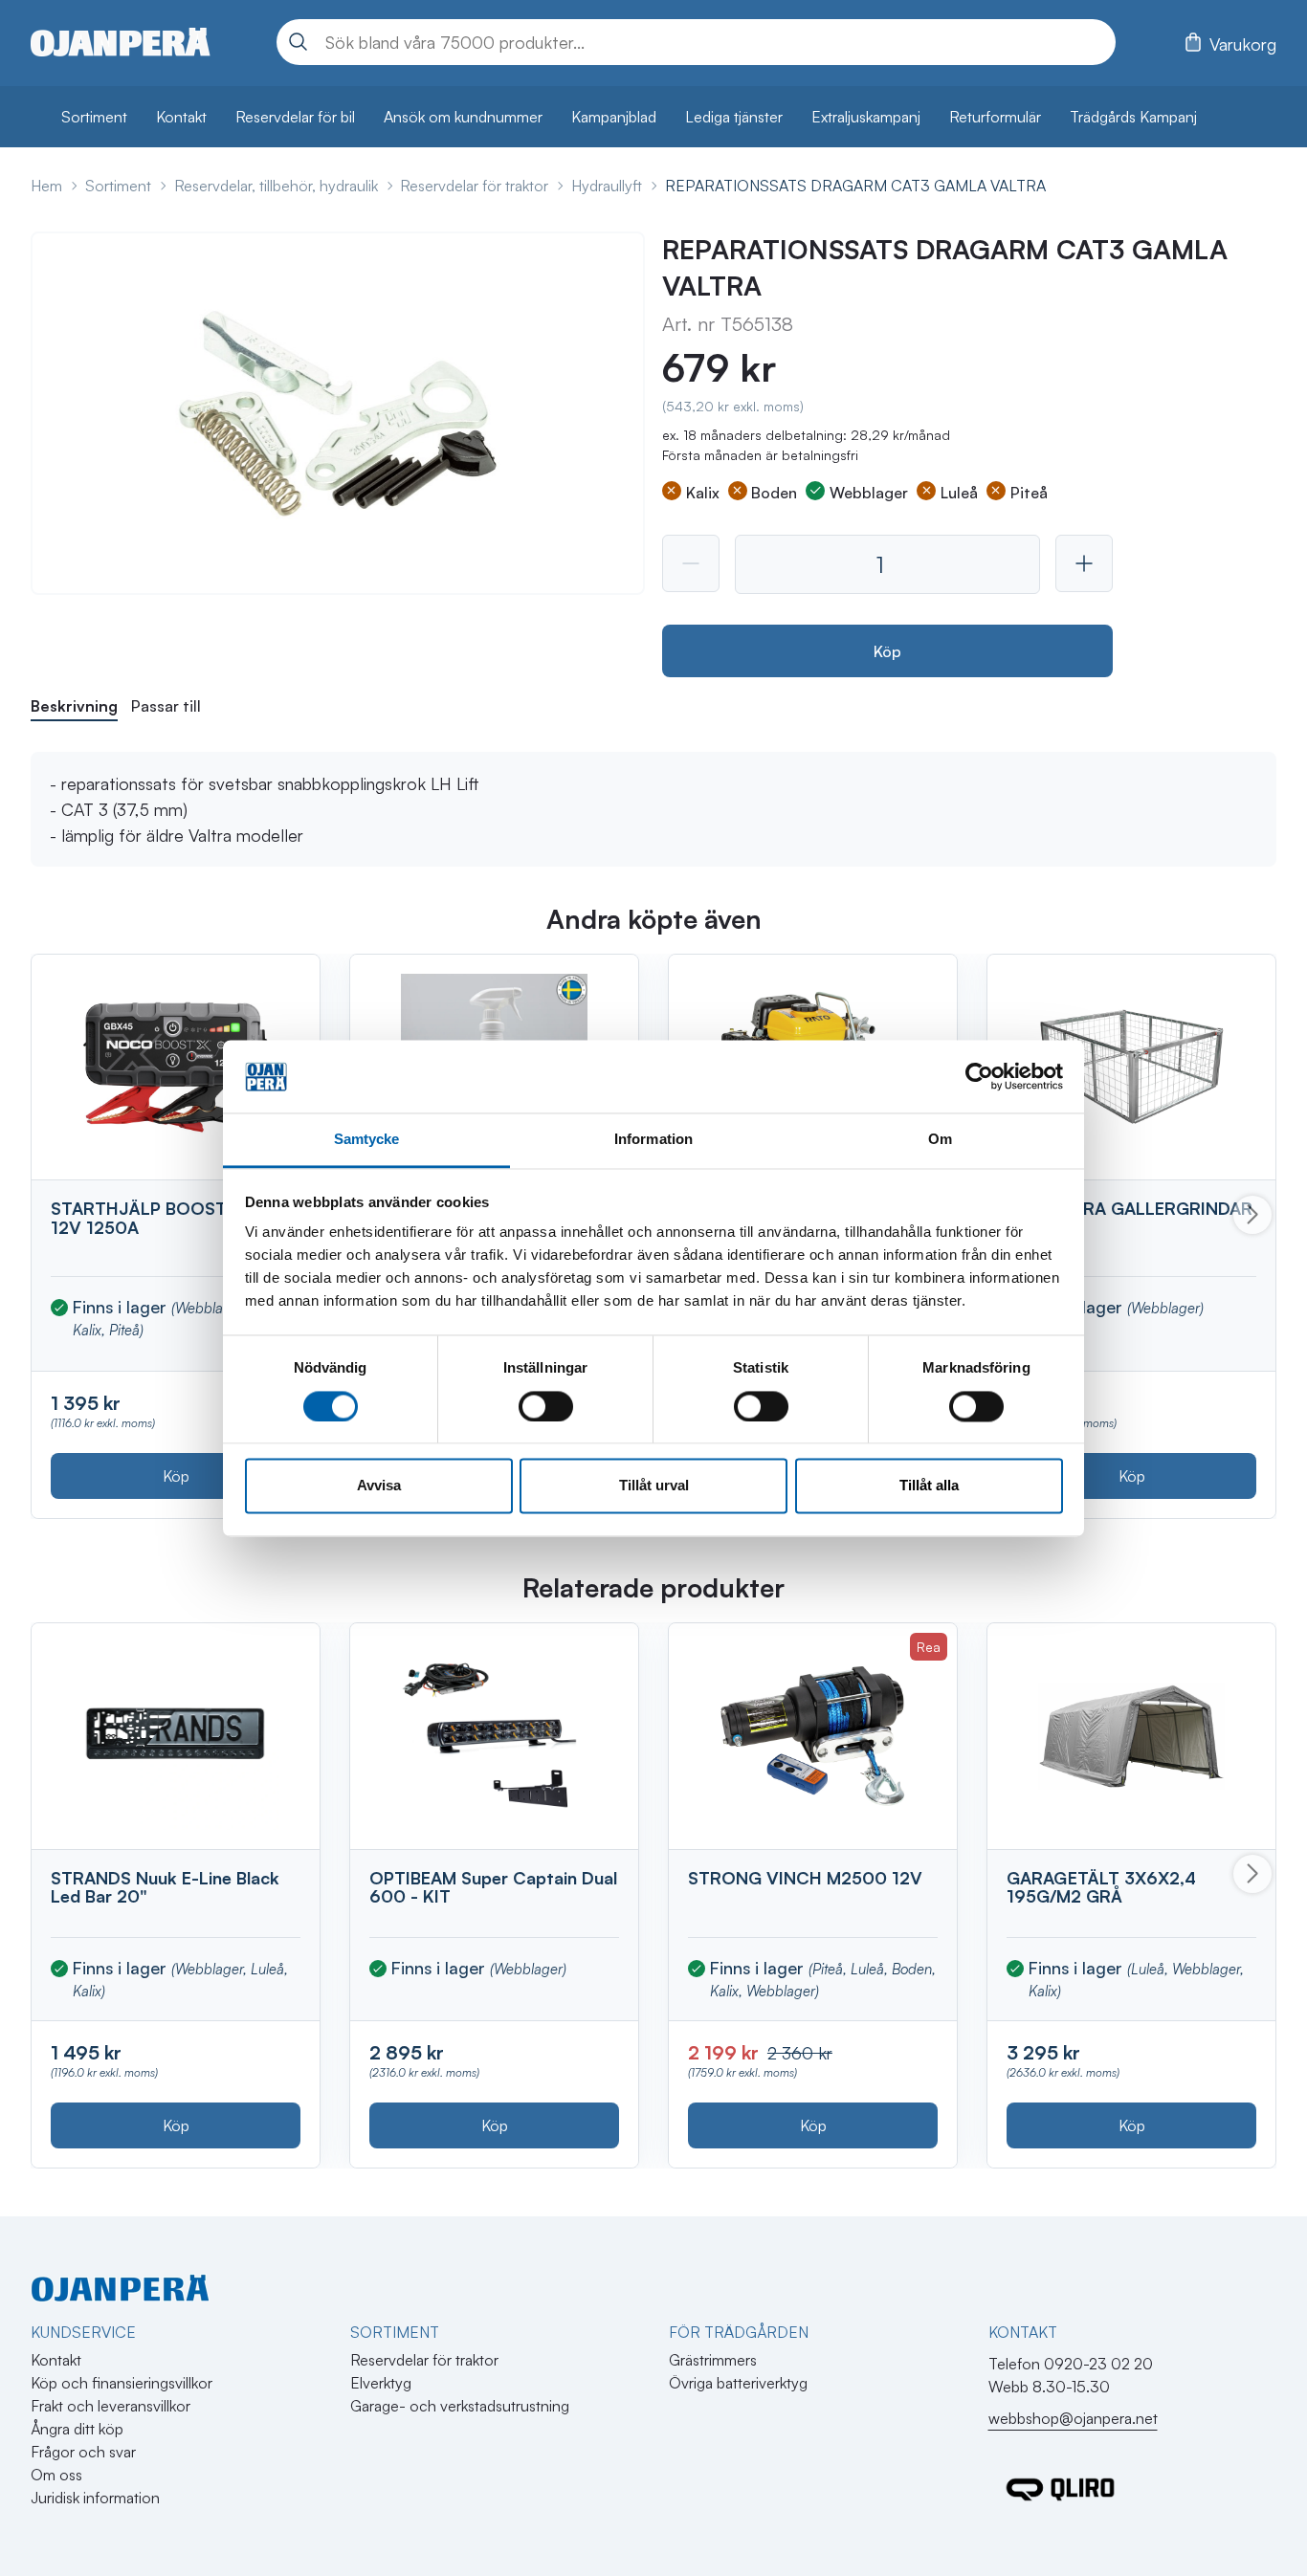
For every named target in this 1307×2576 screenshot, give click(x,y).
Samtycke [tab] (367, 1140)
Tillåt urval (654, 1486)
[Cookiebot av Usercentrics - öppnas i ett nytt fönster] (979, 1076)
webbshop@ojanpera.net (1073, 2418)
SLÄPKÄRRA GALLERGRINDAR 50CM (1130, 1218)
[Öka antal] (1084, 563)
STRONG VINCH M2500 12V (805, 1878)
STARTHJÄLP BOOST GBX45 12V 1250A (170, 1218)
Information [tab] (653, 1140)
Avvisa (379, 1486)
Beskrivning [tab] (74, 706)
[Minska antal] (691, 563)
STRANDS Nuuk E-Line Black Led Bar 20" (165, 1887)
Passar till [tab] (166, 706)
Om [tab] (940, 1140)
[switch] (546, 1406)
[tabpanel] (653, 809)
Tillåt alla (929, 1486)
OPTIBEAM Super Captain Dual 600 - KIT (493, 1887)
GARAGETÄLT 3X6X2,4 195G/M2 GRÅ (1101, 1887)
